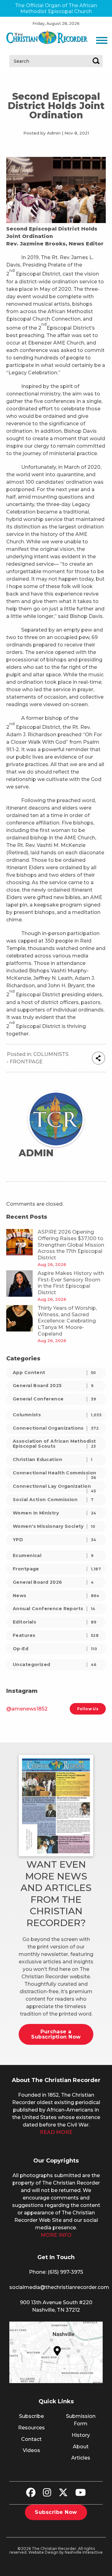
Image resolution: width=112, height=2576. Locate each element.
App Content (54, 1372)
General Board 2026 (53, 1582)
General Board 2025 (53, 1386)
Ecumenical (53, 1555)
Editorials (55, 1622)
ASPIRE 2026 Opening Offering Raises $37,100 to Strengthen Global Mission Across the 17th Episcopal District (71, 1245)
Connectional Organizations (56, 1428)
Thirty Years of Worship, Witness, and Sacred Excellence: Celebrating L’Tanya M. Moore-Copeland (67, 1321)
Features (56, 1635)
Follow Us (88, 1709)
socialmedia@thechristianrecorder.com (59, 2287)
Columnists (51, 1054)
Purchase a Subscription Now (56, 2034)
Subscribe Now (56, 2512)
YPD (55, 1540)
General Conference (54, 1399)
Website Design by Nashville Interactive (65, 2552)
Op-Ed (55, 1649)
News (56, 1596)
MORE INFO (56, 2235)
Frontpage (26, 1062)
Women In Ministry (55, 1513)
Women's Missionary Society (54, 1526)
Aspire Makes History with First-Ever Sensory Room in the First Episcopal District (71, 1283)
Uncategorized (55, 1665)
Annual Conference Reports (54, 1609)
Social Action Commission (53, 1500)
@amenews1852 (27, 1709)
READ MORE (56, 2132)
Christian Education (53, 1459)
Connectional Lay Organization (54, 1488)
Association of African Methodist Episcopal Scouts (54, 1443)
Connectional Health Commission (55, 1474)
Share (98, 1058)
